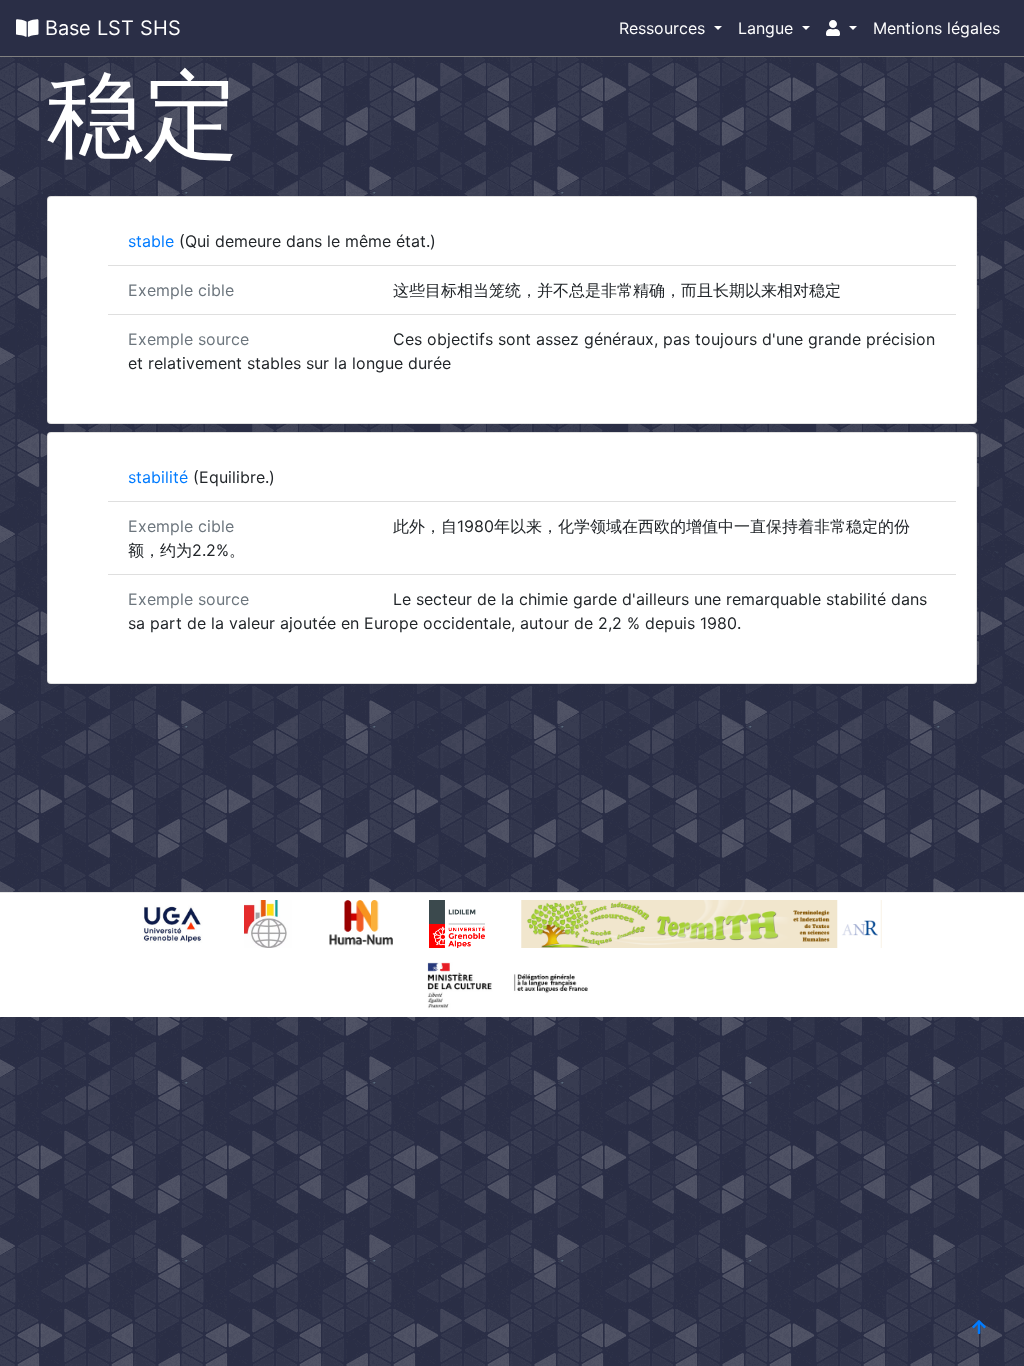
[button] (841, 28)
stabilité (160, 477)
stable (153, 241)
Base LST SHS (110, 28)
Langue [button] (768, 28)
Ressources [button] (664, 28)
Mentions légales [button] (936, 28)
